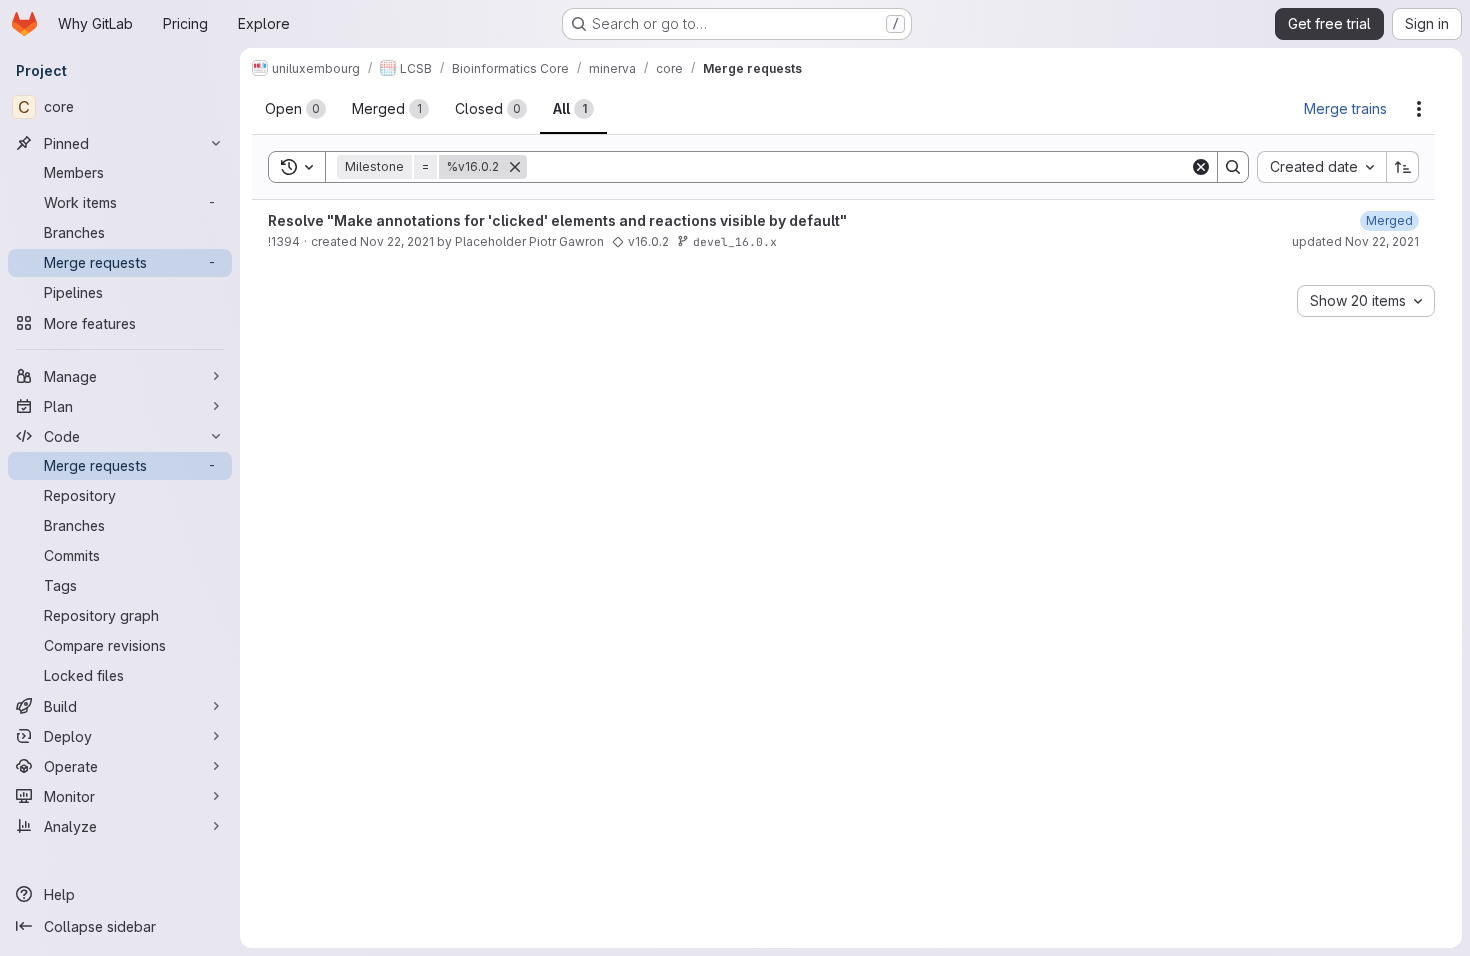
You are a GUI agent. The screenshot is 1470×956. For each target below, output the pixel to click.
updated (1355, 241)
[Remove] (515, 167)
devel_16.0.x (735, 241)
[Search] (1233, 167)
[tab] (295, 109)
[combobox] (1321, 167)
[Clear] (1201, 167)
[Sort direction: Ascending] (1403, 167)
